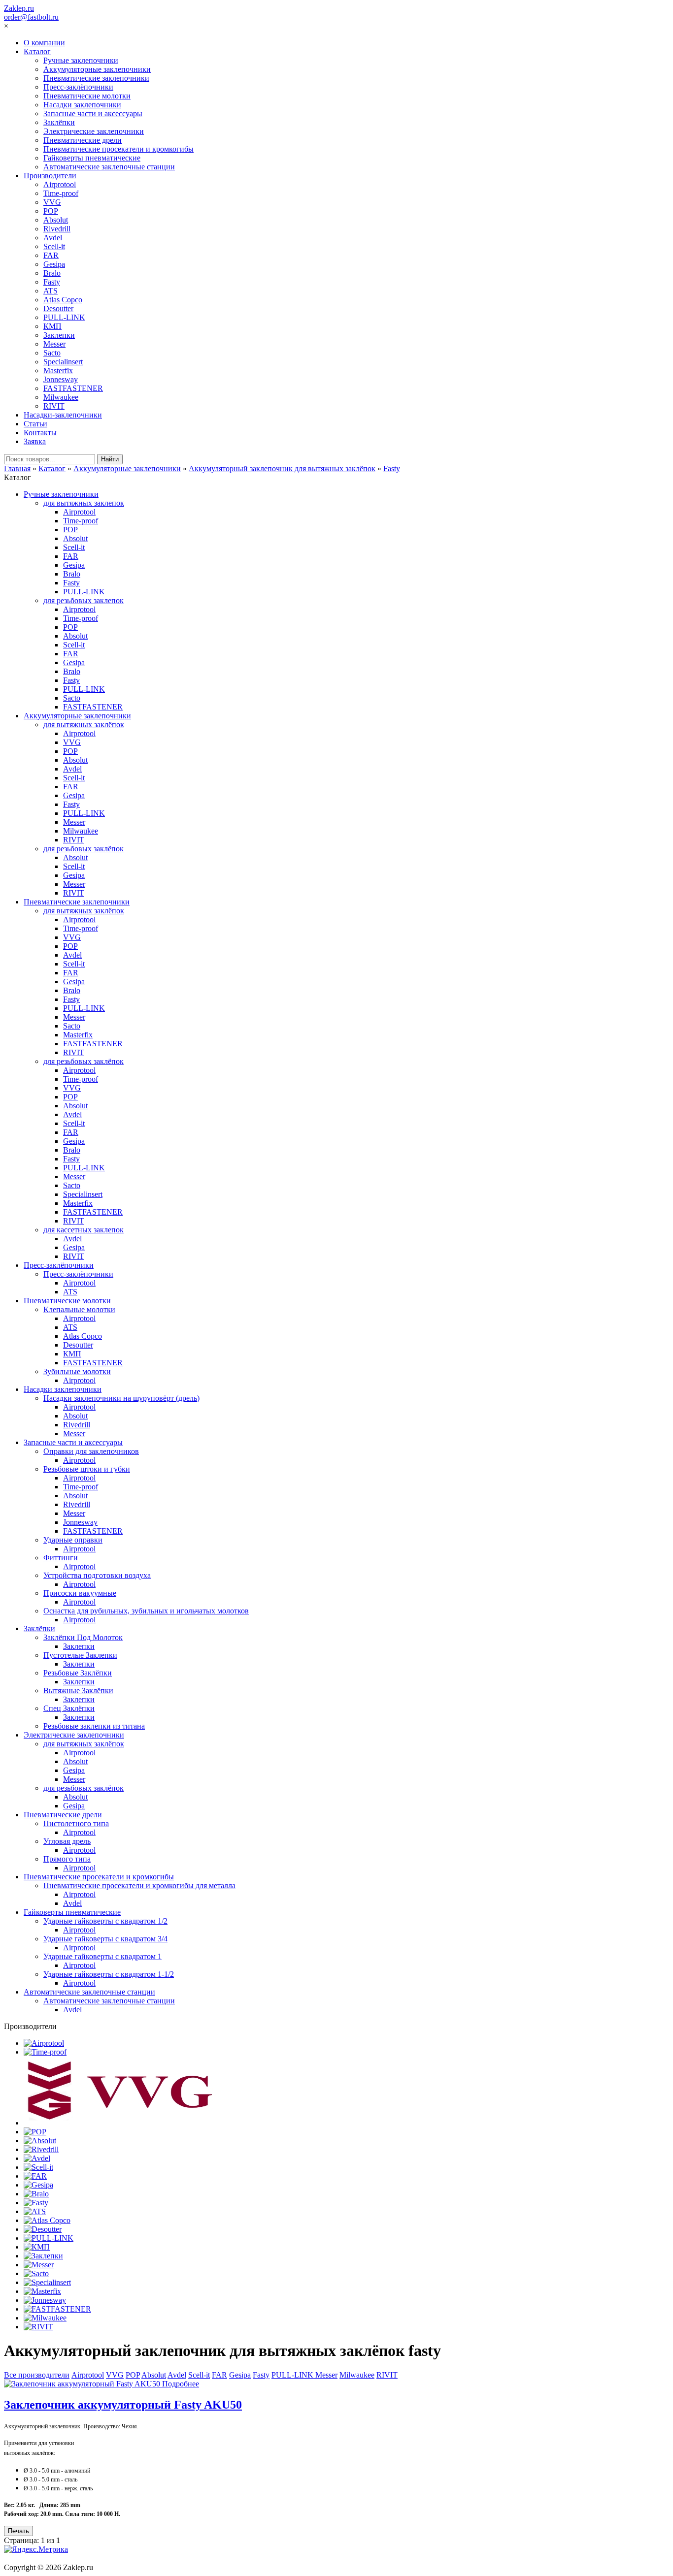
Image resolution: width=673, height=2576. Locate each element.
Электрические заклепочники (94, 131)
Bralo (52, 273)
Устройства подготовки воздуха (97, 1575)
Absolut (56, 220)
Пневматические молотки (87, 96)
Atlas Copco (63, 300)
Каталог (37, 51)
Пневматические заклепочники (96, 78)
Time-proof (61, 193)
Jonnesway (61, 379)
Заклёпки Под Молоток (83, 1637)
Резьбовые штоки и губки (87, 1469)
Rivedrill (57, 229)
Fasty (52, 282)
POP (51, 211)
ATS (50, 291)
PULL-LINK (64, 317)
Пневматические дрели (83, 140)
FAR (51, 255)
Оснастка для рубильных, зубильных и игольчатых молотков (146, 1611)
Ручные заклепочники (81, 60)
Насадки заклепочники (82, 105)
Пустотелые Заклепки (80, 1655)
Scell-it (54, 246)
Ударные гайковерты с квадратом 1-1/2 (109, 1974)
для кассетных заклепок (84, 1230)
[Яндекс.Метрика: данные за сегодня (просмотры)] (36, 2549)
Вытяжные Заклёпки (78, 1690)
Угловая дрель (67, 1841)
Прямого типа (67, 1859)
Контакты (40, 433)
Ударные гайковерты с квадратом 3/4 (105, 1939)
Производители (50, 176)
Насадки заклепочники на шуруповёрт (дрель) (121, 1398)
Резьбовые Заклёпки (78, 1673)
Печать (18, 2531)
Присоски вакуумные (80, 1593)
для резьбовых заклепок (84, 600)
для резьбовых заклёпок (84, 849)
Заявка (35, 441)
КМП (52, 326)
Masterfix (58, 370)
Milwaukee (61, 397)
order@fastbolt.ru (31, 17)
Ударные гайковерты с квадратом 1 (102, 1956)
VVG (52, 202)
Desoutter (58, 308)
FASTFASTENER (73, 388)
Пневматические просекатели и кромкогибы (118, 149)
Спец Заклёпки (69, 1708)
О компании (44, 43)
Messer (54, 344)
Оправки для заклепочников (91, 1451)
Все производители (37, 2375)
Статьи (35, 424)
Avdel (53, 238)
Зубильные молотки (77, 1371)
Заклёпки (59, 122)
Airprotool (60, 184)
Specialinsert (63, 362)
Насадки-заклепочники (63, 415)
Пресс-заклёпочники (78, 87)
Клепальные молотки (79, 1309)
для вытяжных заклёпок (84, 724)
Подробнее (181, 2384)
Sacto (52, 353)
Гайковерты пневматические (92, 158)
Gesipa (54, 264)
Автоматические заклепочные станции (109, 167)
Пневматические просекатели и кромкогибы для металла (139, 1885)
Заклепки (59, 335)
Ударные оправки (73, 1540)
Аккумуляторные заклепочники (97, 69)
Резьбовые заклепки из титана (94, 1726)
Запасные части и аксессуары (93, 113)
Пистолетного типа (76, 1823)
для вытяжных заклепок (84, 503)
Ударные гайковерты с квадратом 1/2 (105, 1921)
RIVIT (54, 406)
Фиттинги (61, 1558)
